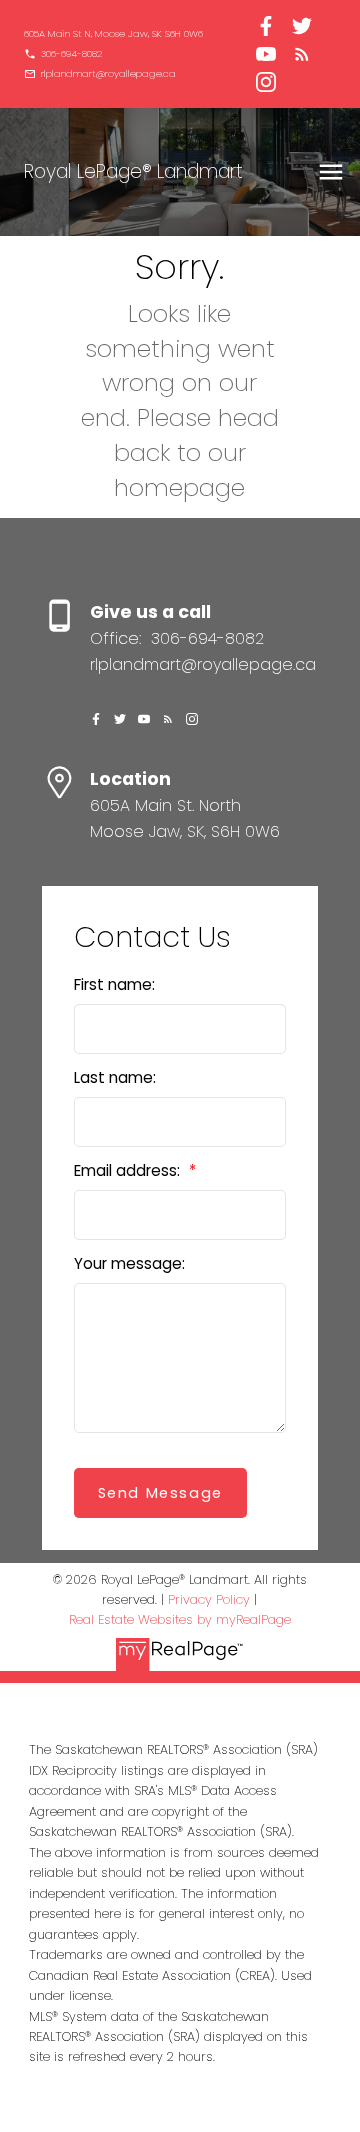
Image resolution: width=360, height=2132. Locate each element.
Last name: (115, 1077)
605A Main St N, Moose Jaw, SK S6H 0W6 (113, 34)
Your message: (129, 1263)
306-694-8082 (71, 54)
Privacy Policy (209, 1599)
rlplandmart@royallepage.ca (108, 74)
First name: (114, 984)
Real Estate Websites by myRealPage (180, 1619)
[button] (113, 34)
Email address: (129, 1170)
